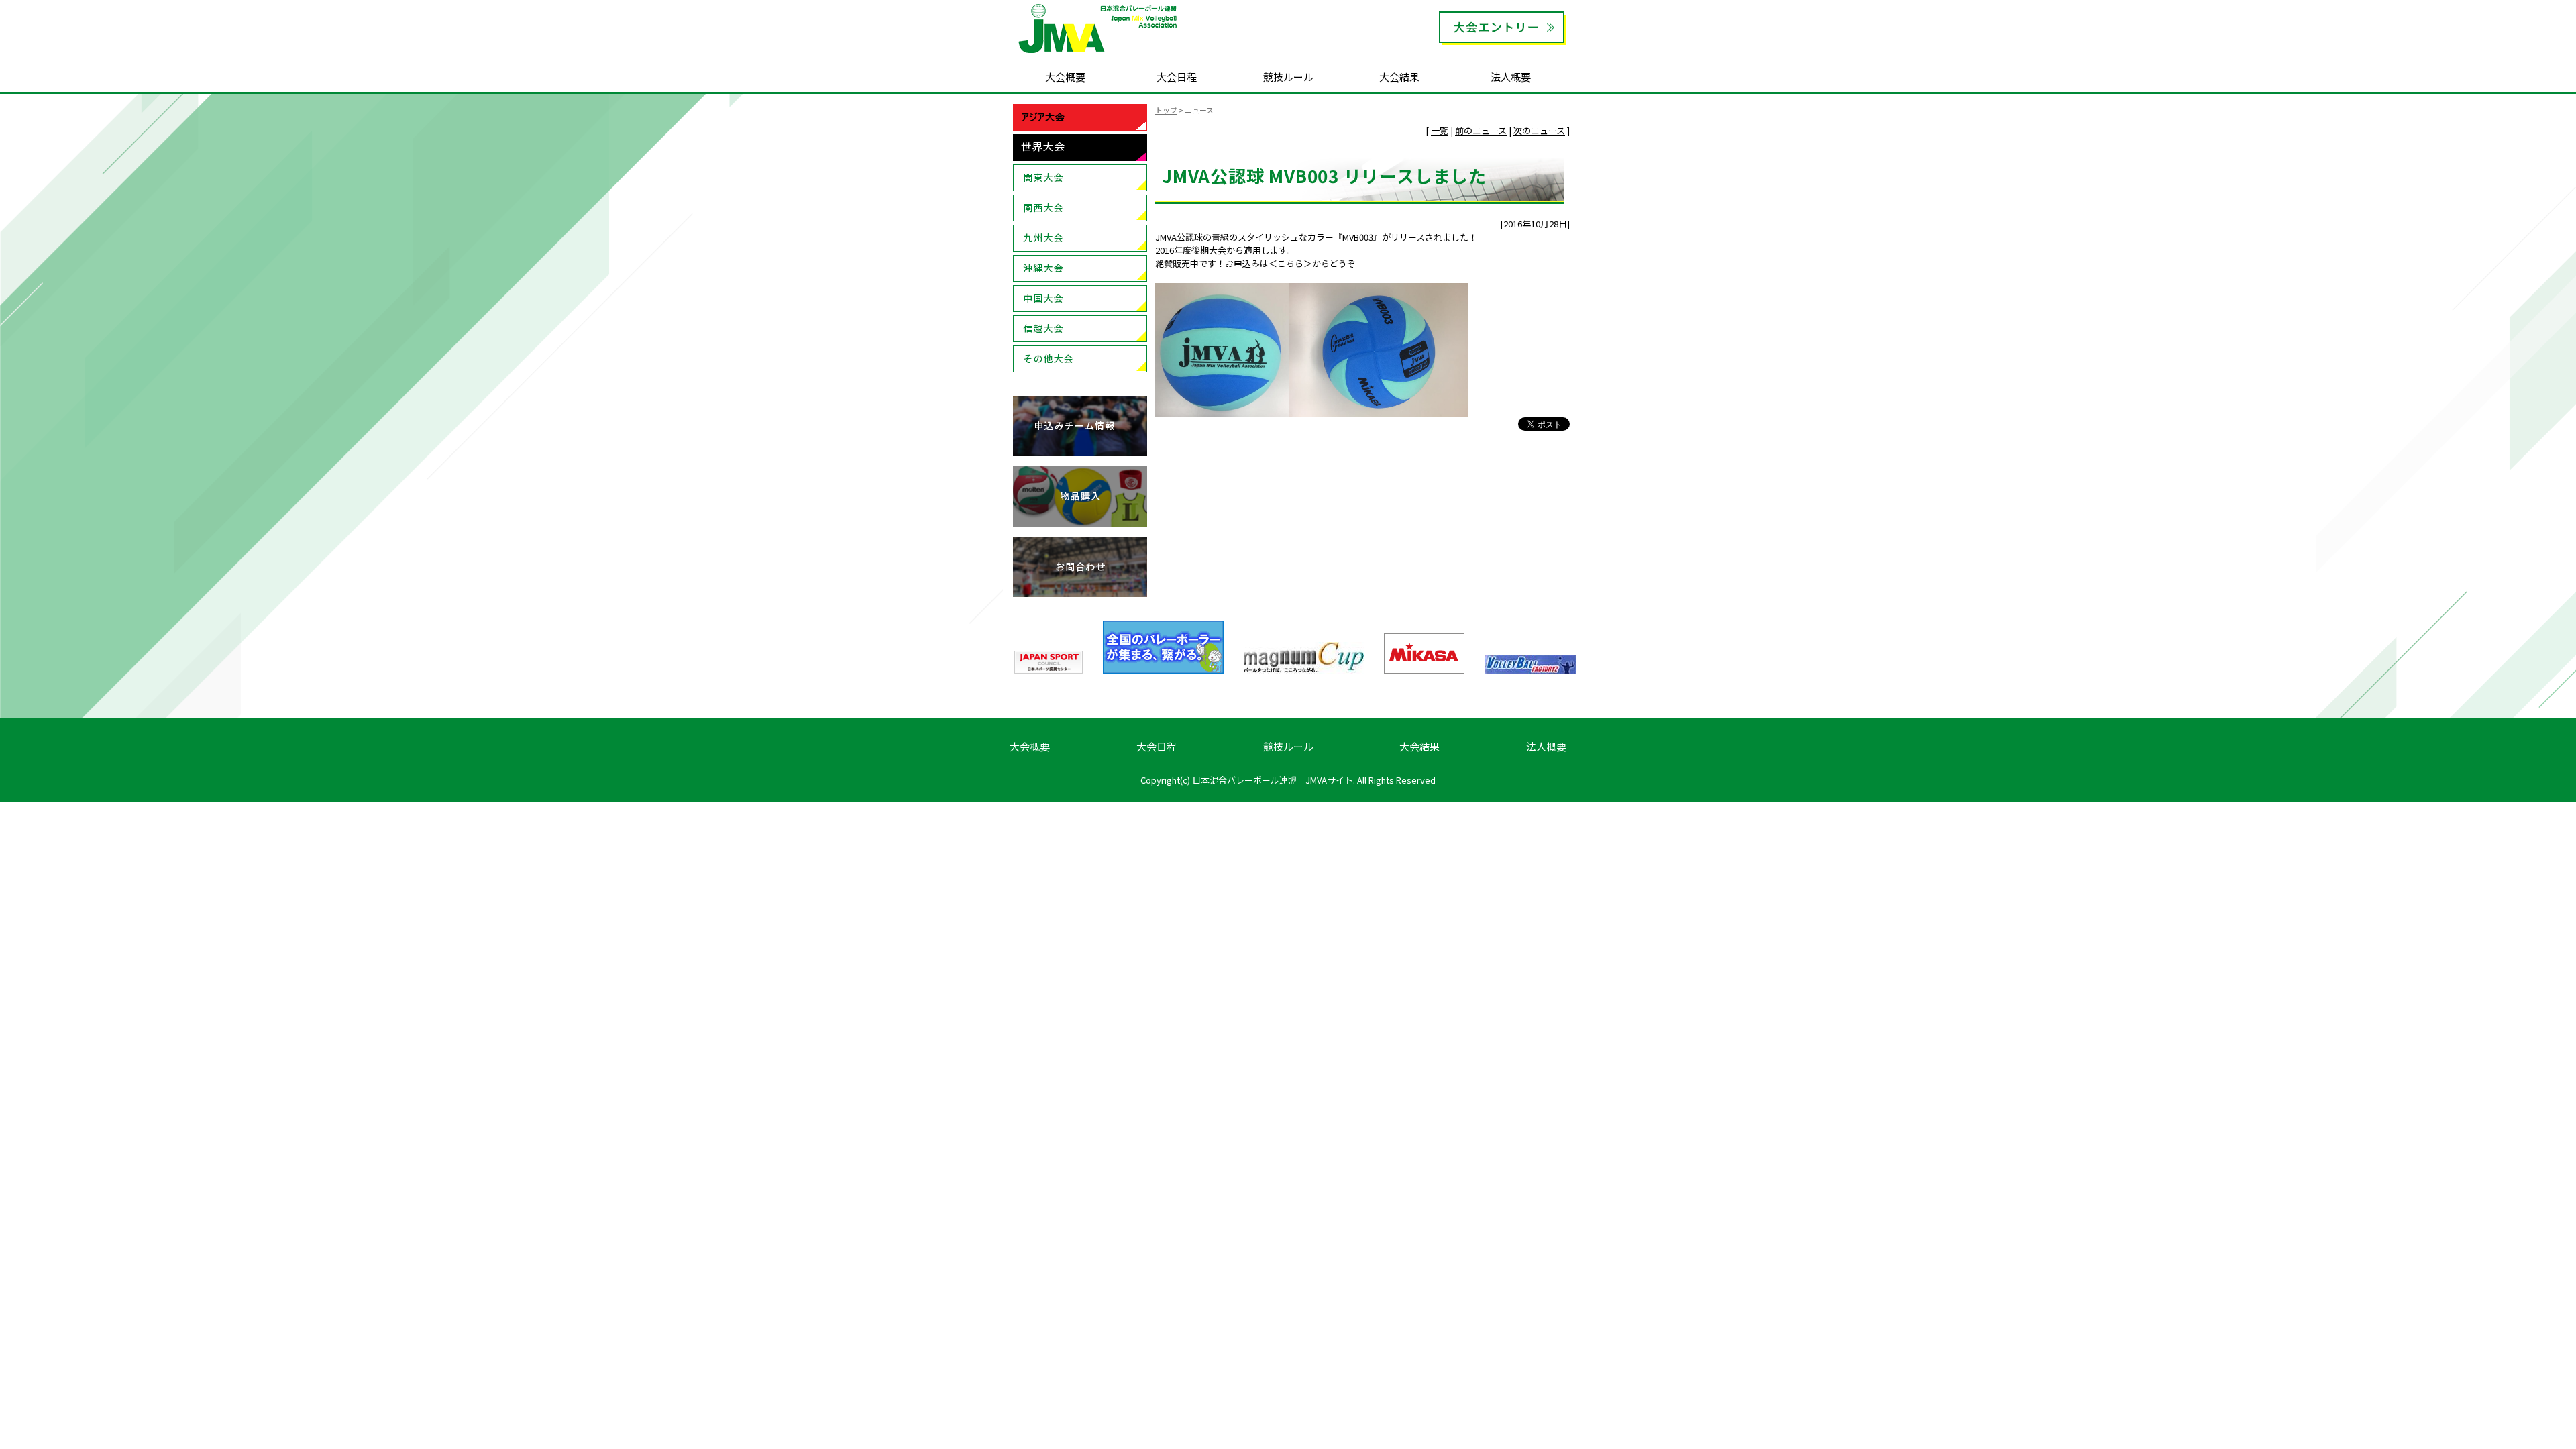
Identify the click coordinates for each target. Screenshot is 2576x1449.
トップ (1166, 110)
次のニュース (1539, 130)
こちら (1290, 263)
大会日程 (1177, 77)
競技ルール (1288, 77)
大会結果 (1399, 77)
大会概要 (1065, 77)
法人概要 (1511, 77)
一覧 (1440, 130)
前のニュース (1481, 130)
